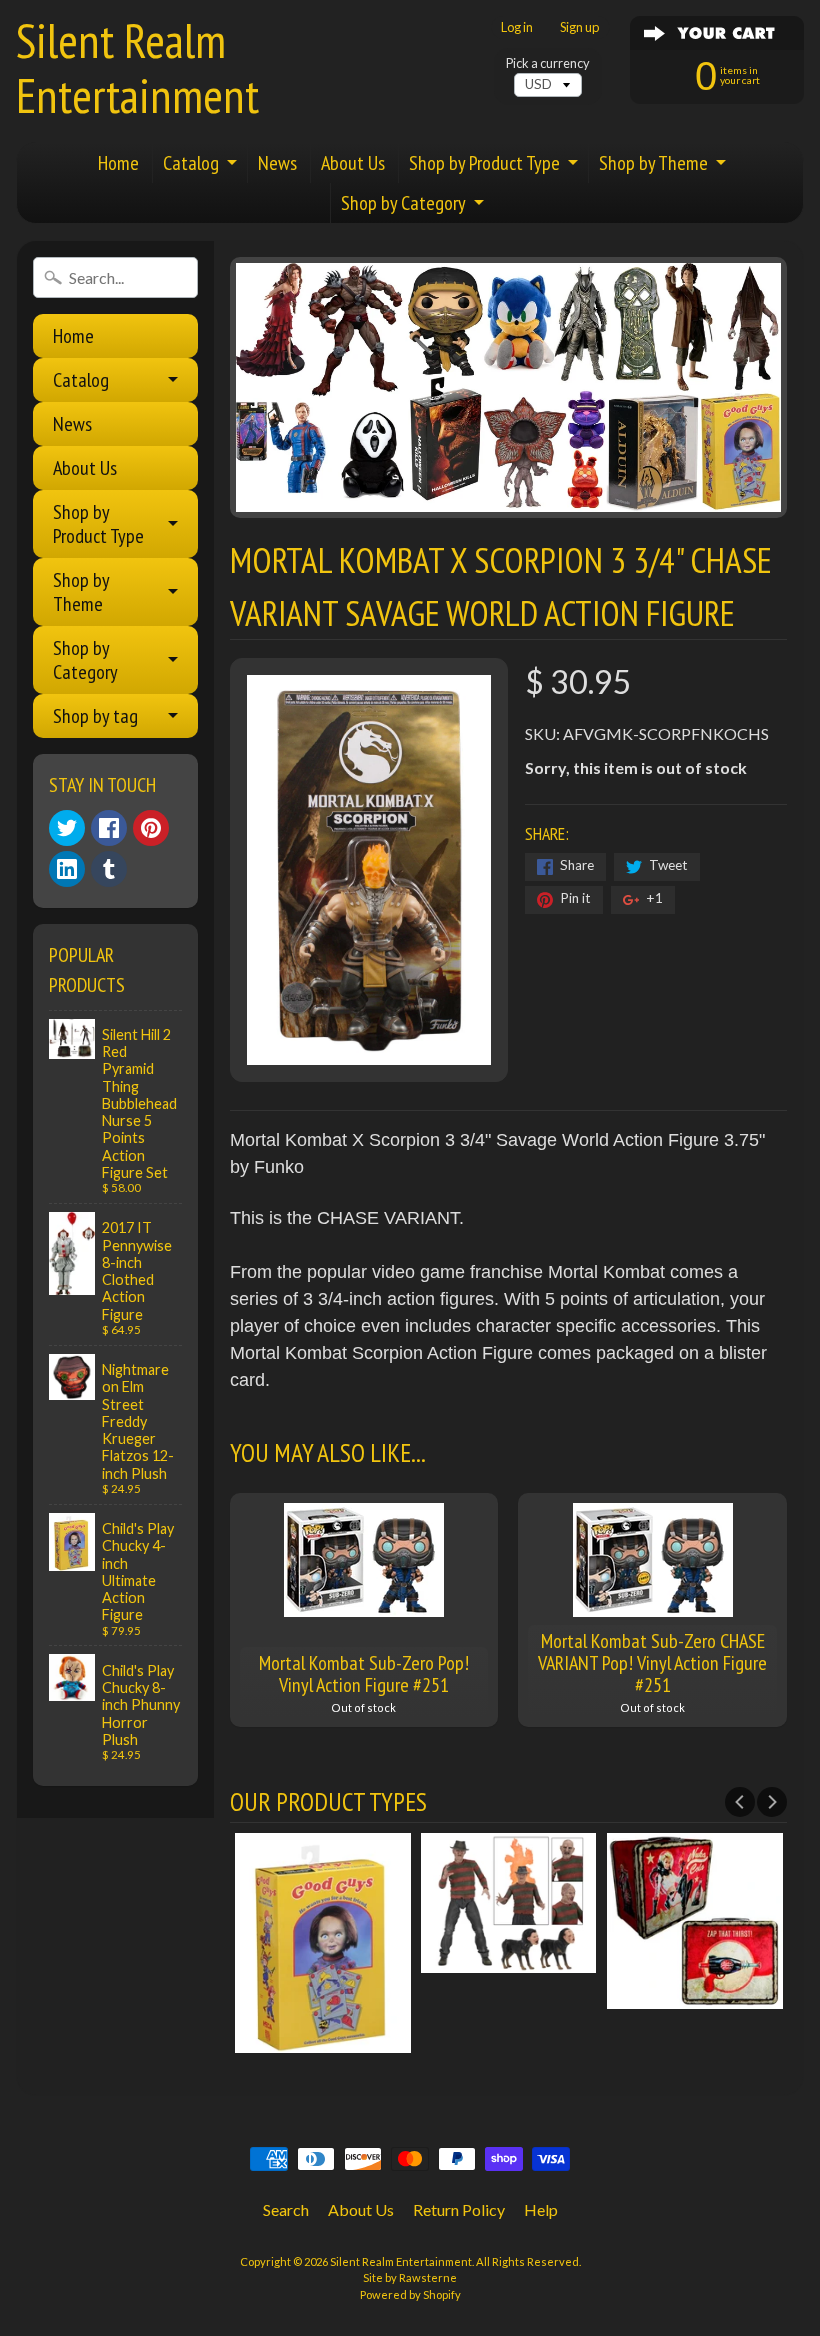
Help (541, 2209)
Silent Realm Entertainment (137, 67)
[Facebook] (109, 828)
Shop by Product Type (484, 163)
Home (118, 163)
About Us (353, 163)
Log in (517, 27)
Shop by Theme (653, 163)
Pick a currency (548, 63)
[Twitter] (67, 828)
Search (286, 2209)
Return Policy (459, 2209)
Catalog (191, 163)
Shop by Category (403, 203)
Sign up (579, 27)
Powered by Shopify (410, 2294)
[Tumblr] (109, 869)
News (277, 163)
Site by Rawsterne (410, 2277)
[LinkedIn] (67, 869)
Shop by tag (95, 716)
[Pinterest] (151, 828)
